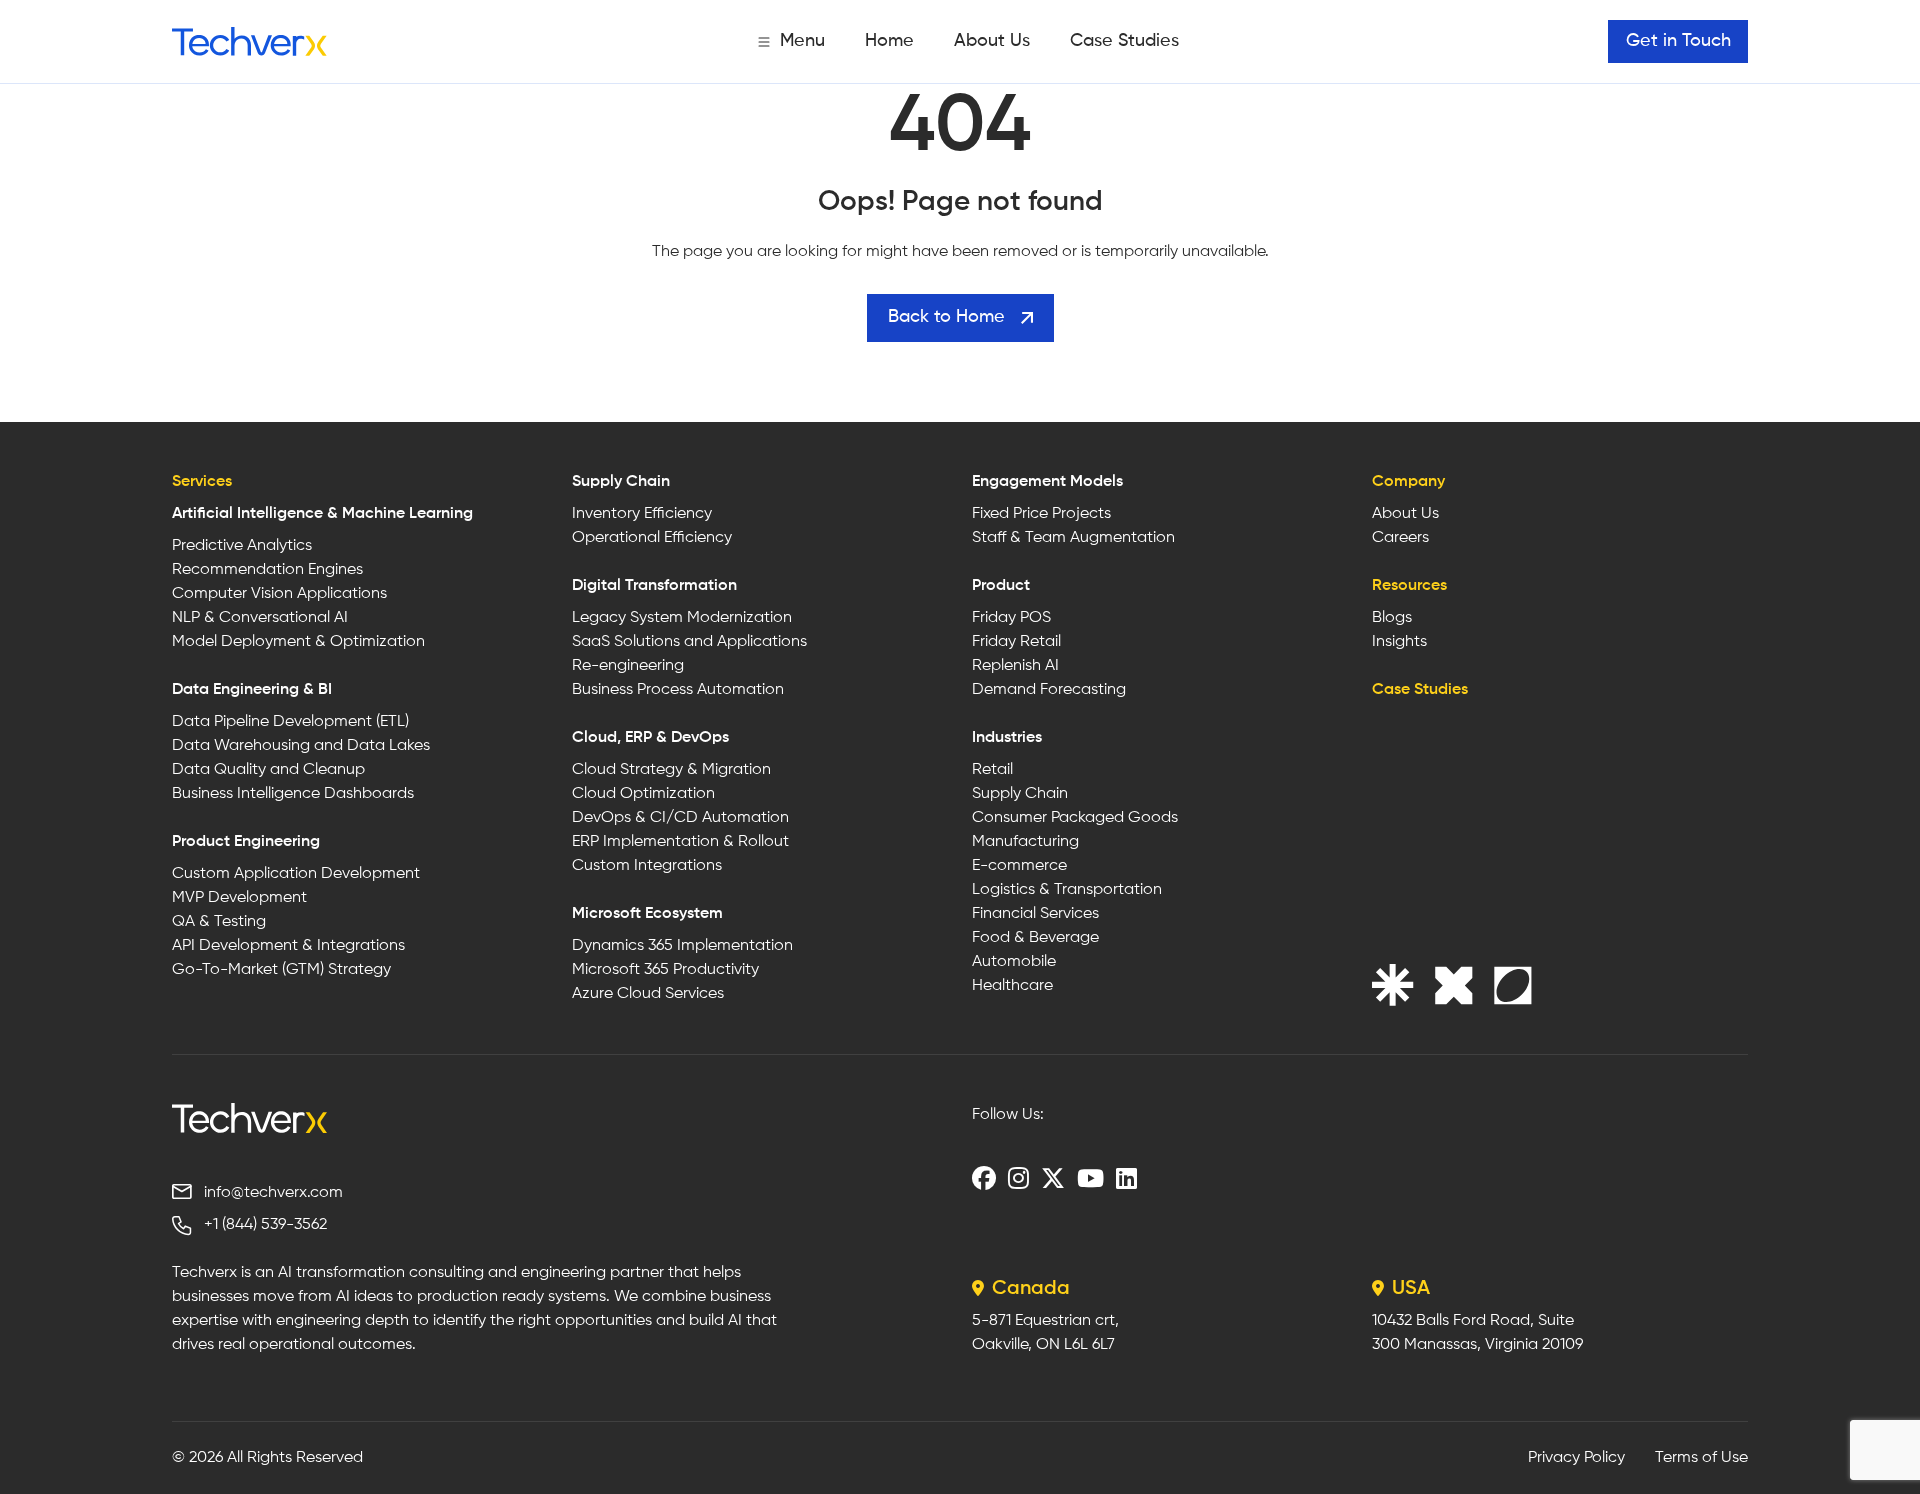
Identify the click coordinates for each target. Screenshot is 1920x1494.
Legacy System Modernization (682, 618)
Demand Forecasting (1049, 690)
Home (889, 41)
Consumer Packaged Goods (1075, 818)
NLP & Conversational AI (260, 618)
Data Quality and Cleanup (268, 770)
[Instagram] (1018, 1178)
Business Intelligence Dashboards (293, 794)
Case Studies (1124, 41)
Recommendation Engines (267, 570)
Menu (802, 41)
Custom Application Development (296, 874)
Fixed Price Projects (1041, 514)
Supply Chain (621, 482)
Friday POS (1011, 618)
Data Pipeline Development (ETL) (290, 722)
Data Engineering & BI (252, 690)
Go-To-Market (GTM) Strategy (281, 970)
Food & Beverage (1035, 938)
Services (202, 482)
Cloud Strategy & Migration (671, 770)
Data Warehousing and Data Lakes (301, 746)
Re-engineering (628, 666)
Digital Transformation (654, 586)
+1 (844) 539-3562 (265, 1225)
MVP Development (239, 898)
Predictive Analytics (242, 546)
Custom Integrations (647, 866)
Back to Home (946, 317)
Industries (1007, 738)
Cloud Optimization (643, 794)
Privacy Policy (1576, 1458)
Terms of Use (1701, 1458)
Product (1001, 586)
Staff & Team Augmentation (1073, 538)
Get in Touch (1678, 41)
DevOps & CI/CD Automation (680, 818)
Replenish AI (1015, 666)
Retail (992, 770)
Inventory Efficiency (642, 514)
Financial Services (1035, 914)
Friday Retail (1016, 642)
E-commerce (1019, 866)
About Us (992, 41)
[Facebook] (984, 1178)
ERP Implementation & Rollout (680, 842)
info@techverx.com (273, 1193)
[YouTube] (1090, 1178)
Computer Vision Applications (279, 594)
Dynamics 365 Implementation (682, 946)
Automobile (1014, 962)
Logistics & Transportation (1067, 890)
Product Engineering (246, 842)
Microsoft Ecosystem (647, 914)
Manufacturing (1025, 842)
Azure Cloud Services (648, 994)
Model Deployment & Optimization (298, 642)
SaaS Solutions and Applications (689, 642)
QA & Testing (219, 922)
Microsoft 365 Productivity (665, 970)
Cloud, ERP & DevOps (650, 738)
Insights (1399, 642)
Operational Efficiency (652, 538)
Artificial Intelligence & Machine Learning (322, 514)
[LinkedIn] (1126, 1178)
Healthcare (1012, 986)
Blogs (1392, 618)
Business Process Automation (678, 690)
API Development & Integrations (288, 946)
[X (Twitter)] (1053, 1178)
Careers (1400, 538)
